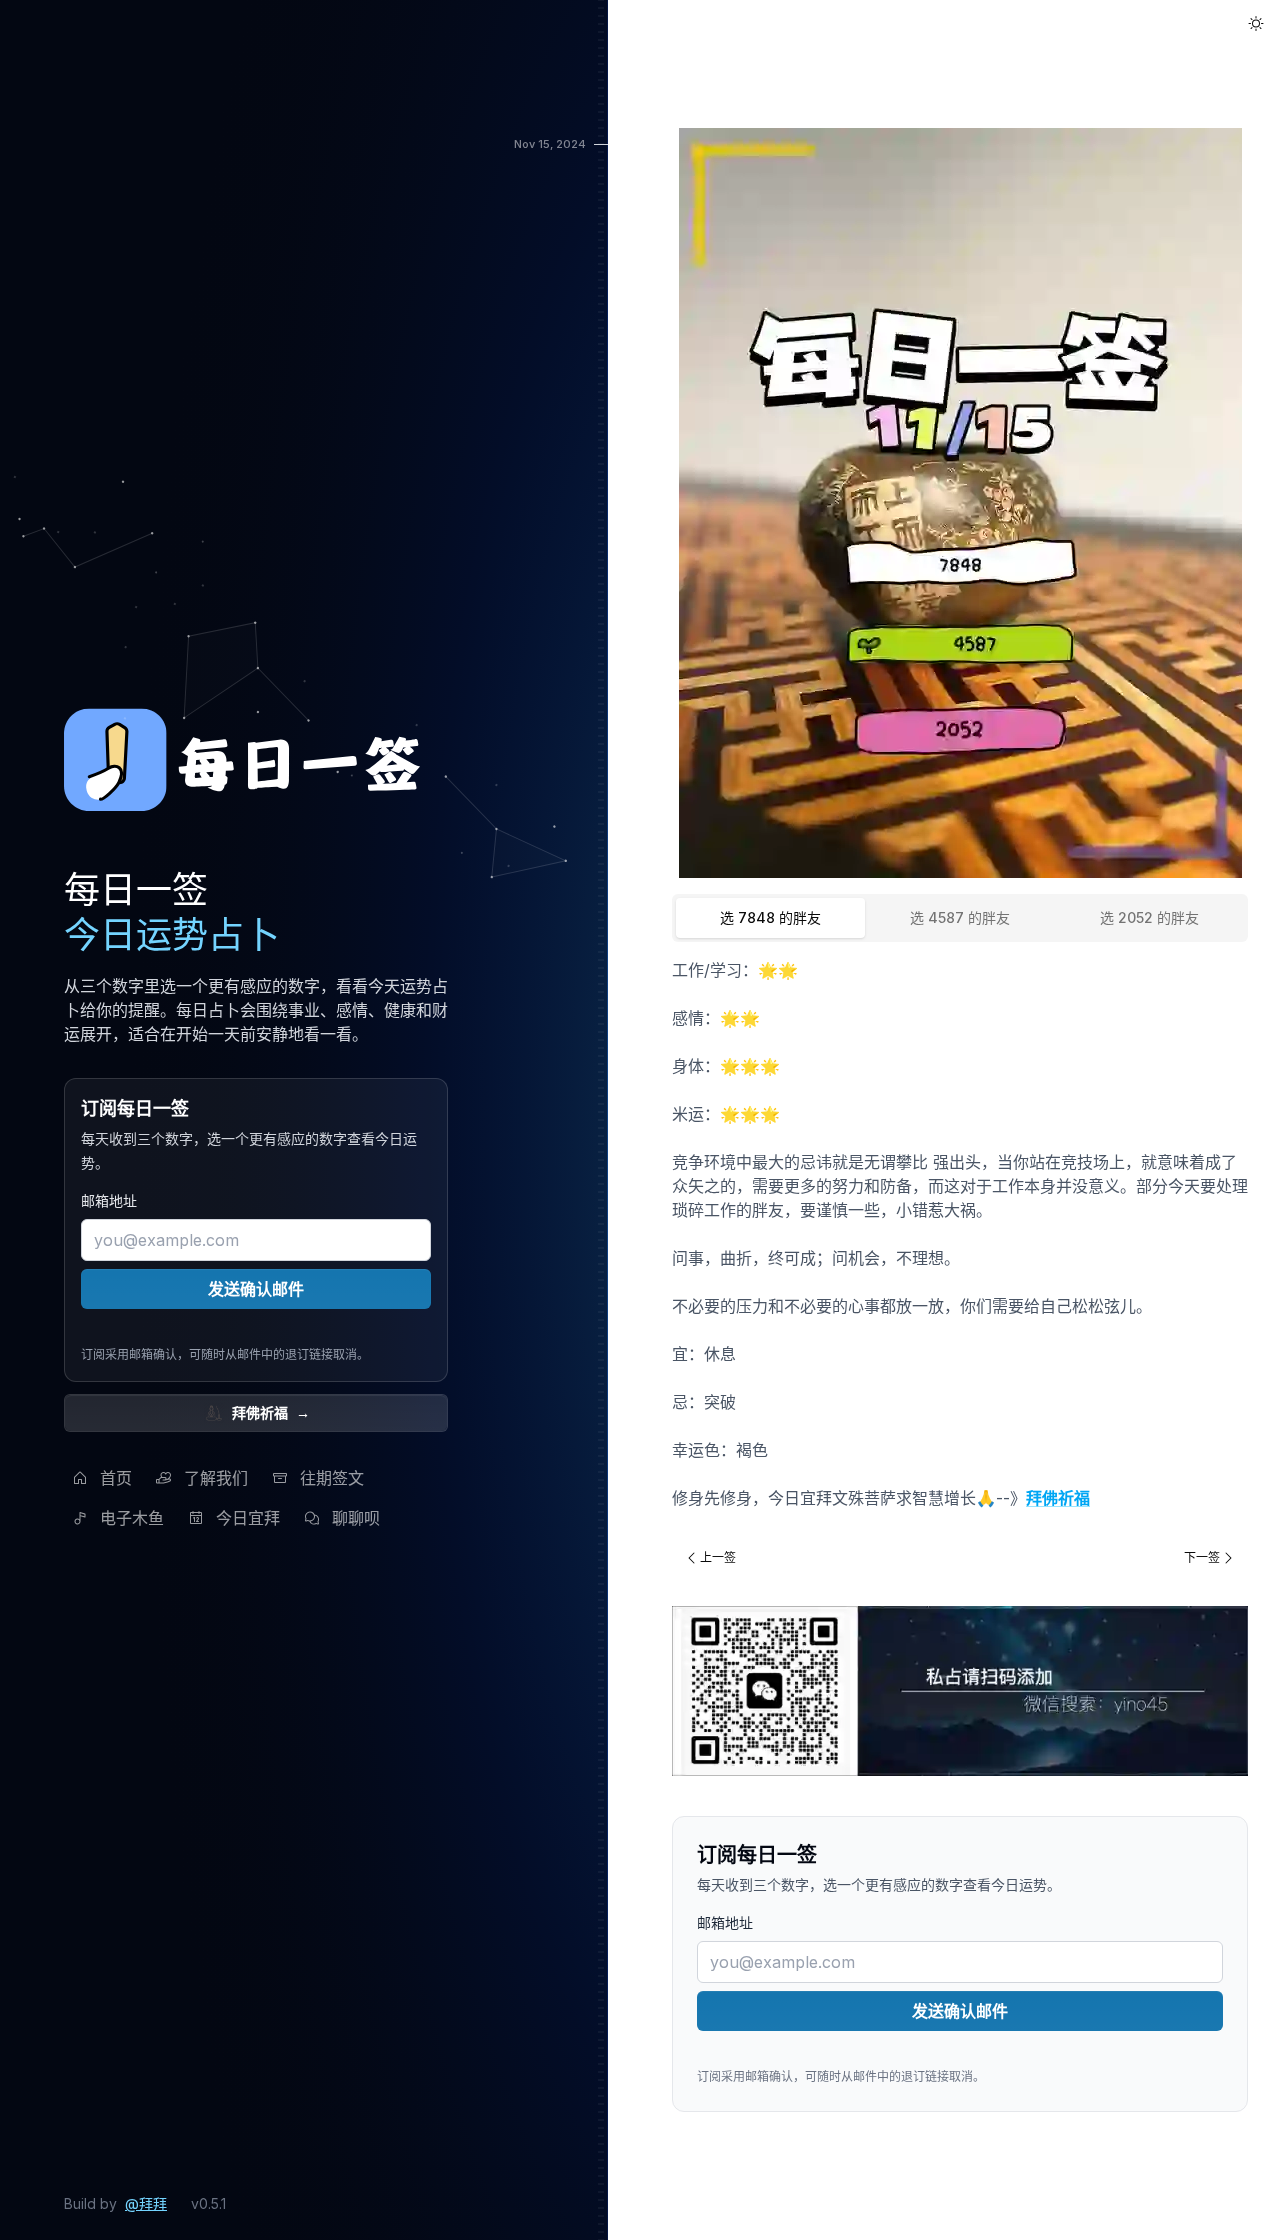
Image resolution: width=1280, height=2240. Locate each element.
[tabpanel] (960, 1234)
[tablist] (960, 918)
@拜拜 (146, 2203)
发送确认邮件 (256, 1289)
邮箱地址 (109, 1200)
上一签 (718, 1557)
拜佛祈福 (271, 1412)
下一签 (1202, 1557)
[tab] (770, 918)
